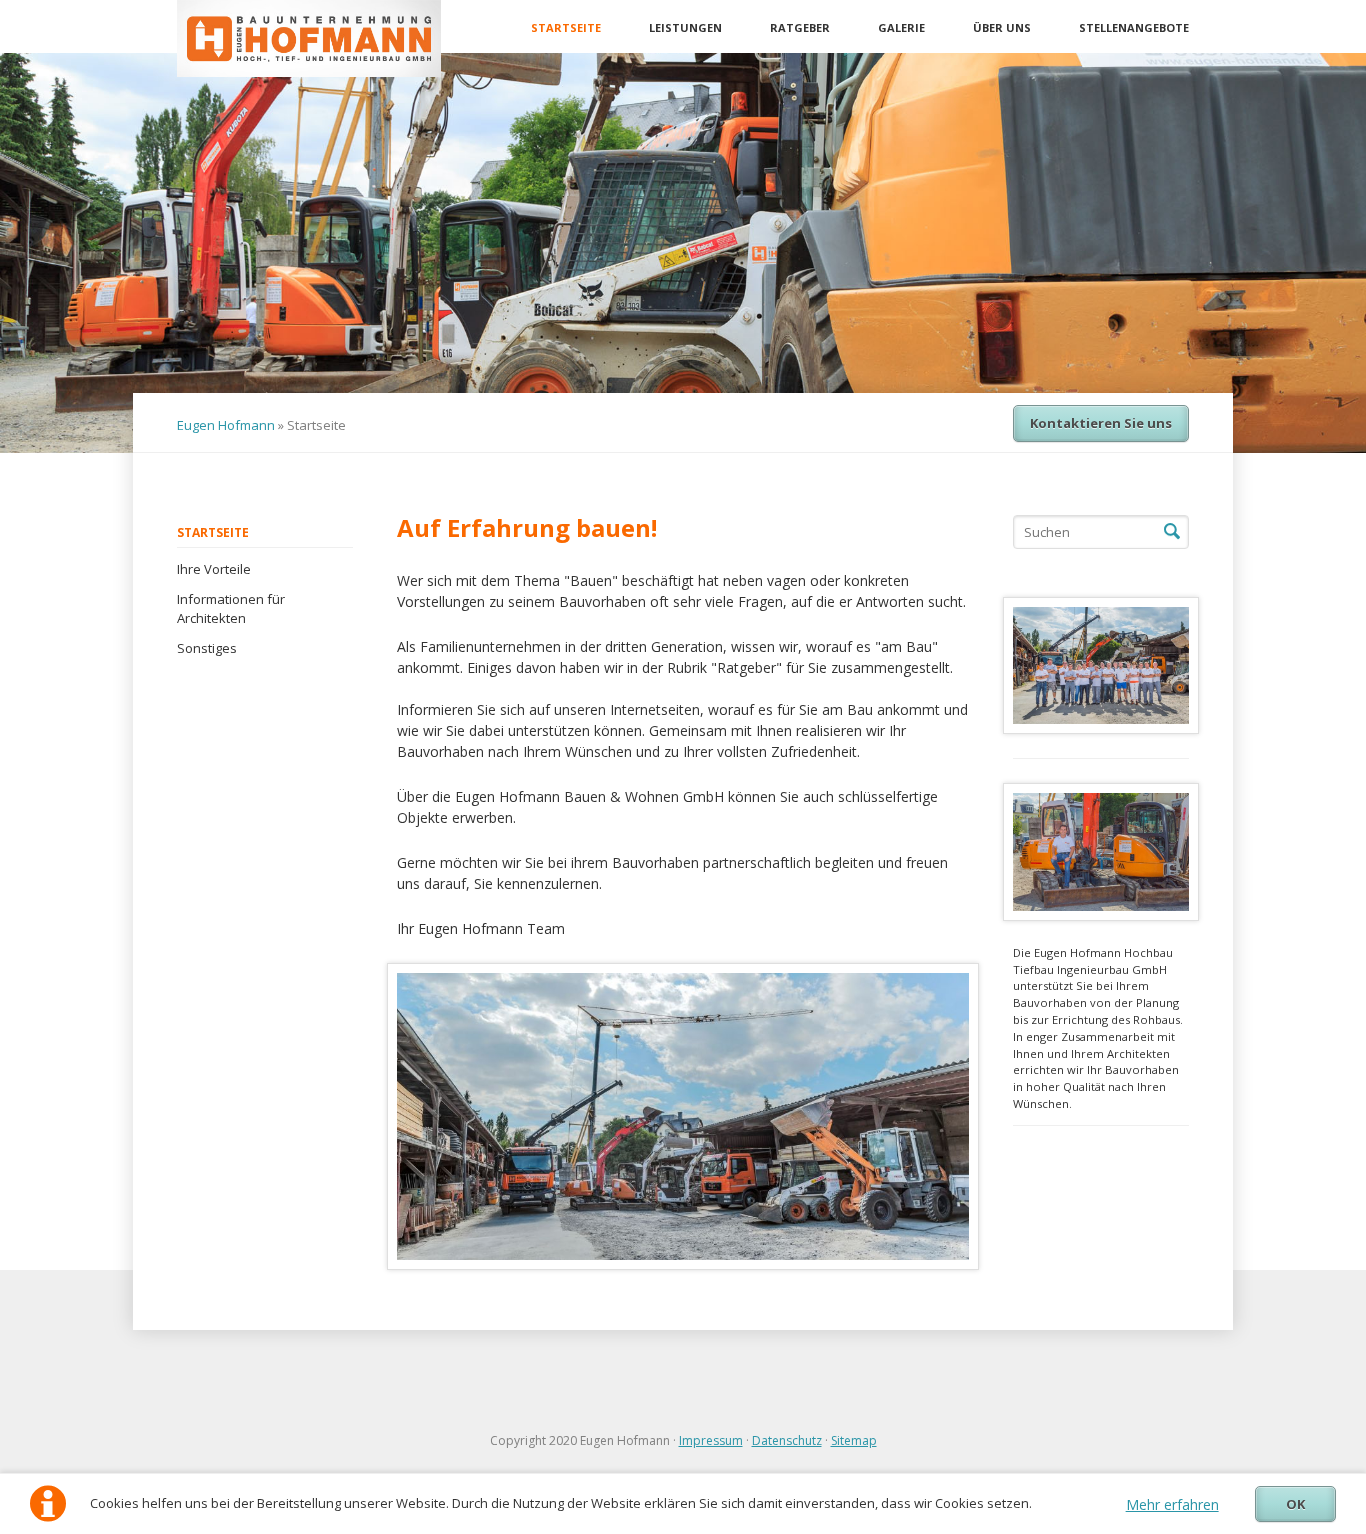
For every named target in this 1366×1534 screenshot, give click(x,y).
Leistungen (685, 27)
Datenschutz (787, 1440)
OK (1295, 1504)
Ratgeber (800, 27)
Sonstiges (207, 648)
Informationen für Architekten (231, 609)
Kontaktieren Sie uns (1101, 423)
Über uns (1002, 27)
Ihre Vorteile (214, 569)
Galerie (901, 27)
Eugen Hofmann (226, 425)
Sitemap (854, 1440)
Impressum (711, 1440)
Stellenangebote (1134, 27)
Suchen (1172, 532)
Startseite (566, 27)
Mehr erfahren (1172, 1504)
